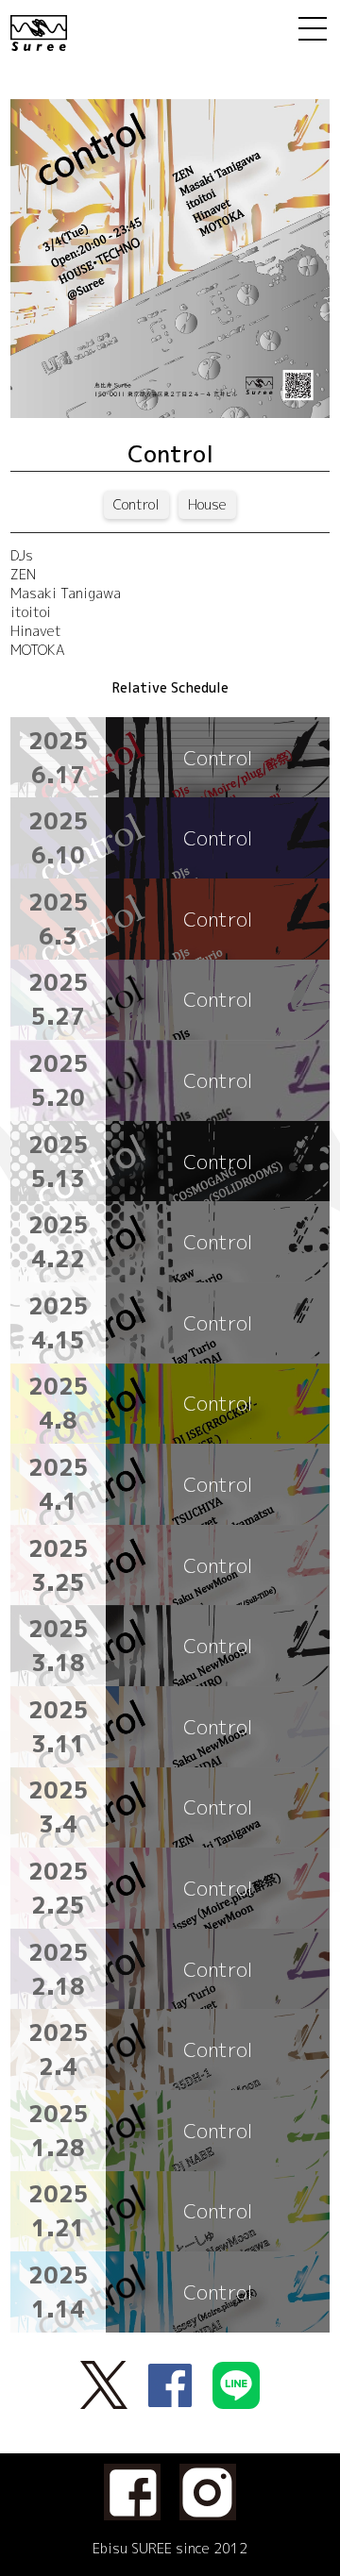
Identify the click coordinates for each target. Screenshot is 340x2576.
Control (136, 504)
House (207, 504)
